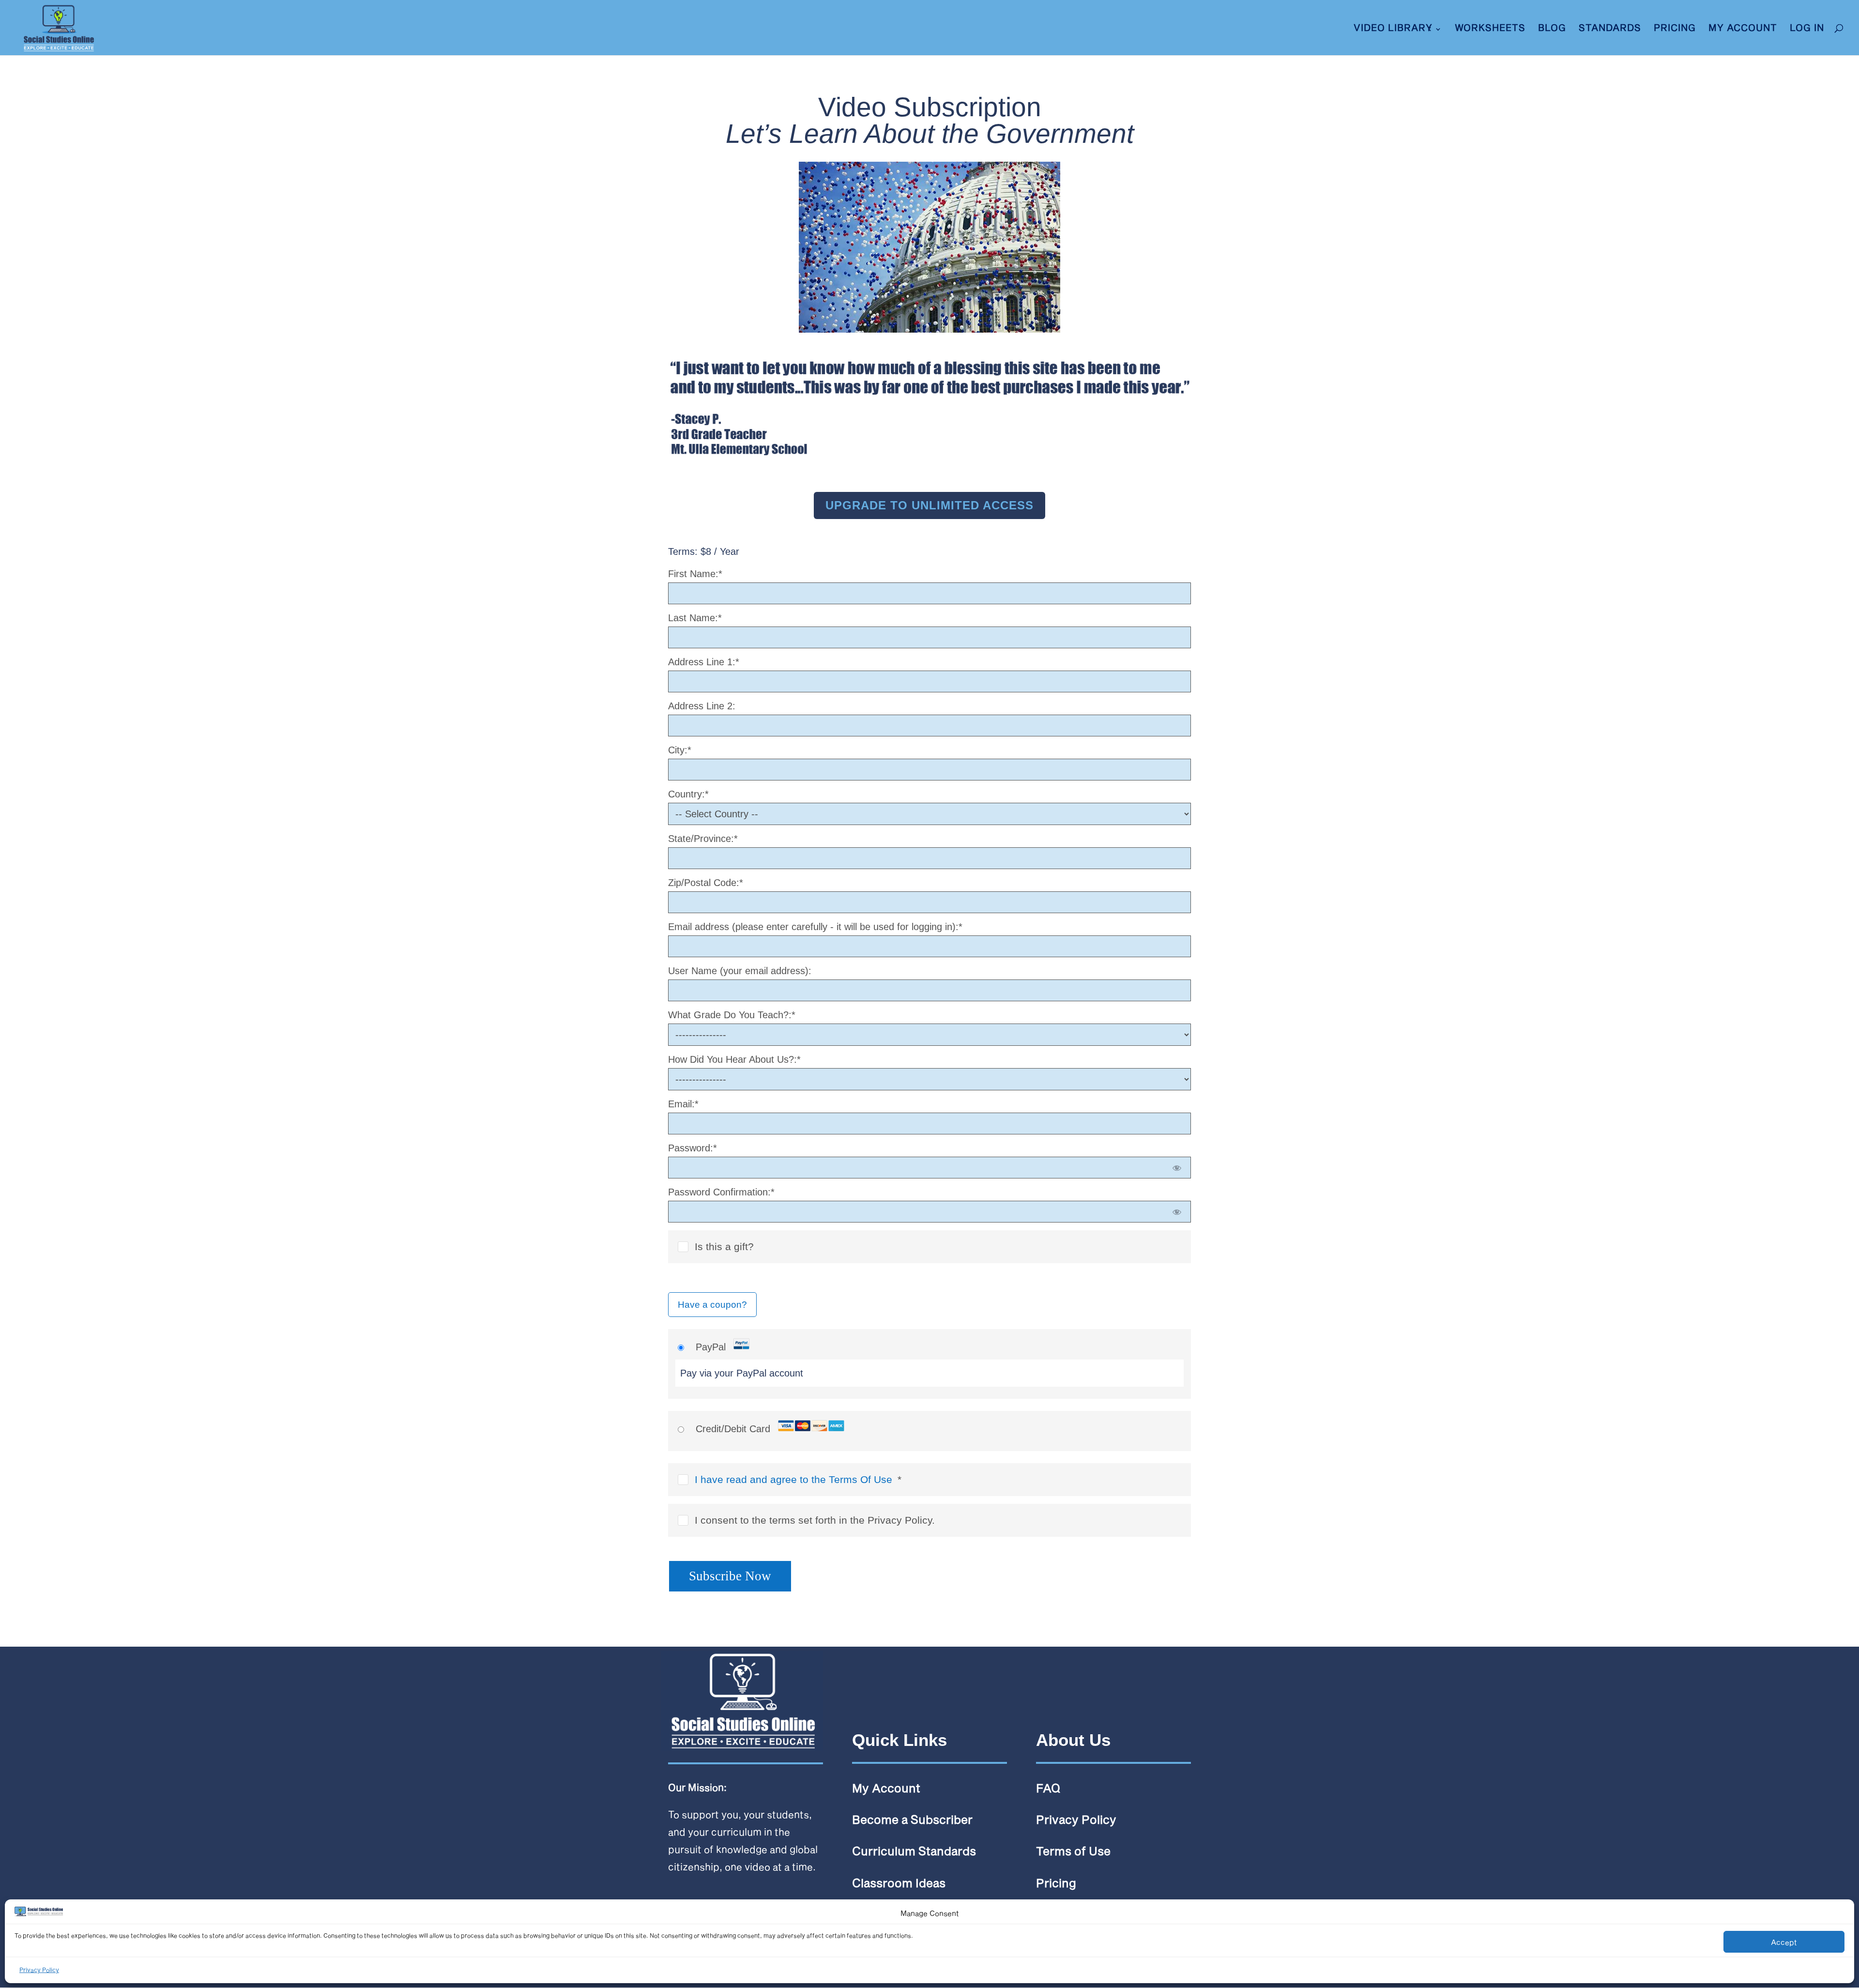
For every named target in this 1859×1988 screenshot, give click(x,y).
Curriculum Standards (914, 1851)
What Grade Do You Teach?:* (732, 1015)
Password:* (693, 1148)
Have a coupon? (712, 1305)
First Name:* (695, 574)
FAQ (1048, 1788)
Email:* (683, 1104)
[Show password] (1177, 1168)
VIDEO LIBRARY (1393, 29)
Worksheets (1490, 29)
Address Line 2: (702, 706)
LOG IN (1807, 29)
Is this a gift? (724, 1246)
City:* (680, 750)
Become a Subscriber (912, 1819)
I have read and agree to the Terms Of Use (793, 1479)
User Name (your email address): (740, 971)
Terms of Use (1073, 1851)
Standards (1610, 29)
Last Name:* (695, 618)
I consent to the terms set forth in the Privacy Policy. (815, 1520)
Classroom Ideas (899, 1883)
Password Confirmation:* (721, 1192)
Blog (1552, 29)
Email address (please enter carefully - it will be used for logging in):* (815, 927)
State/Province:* (703, 839)
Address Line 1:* (704, 662)
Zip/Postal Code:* (706, 883)
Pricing (1675, 29)
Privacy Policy (39, 1970)
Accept (1784, 1942)
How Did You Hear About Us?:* (734, 1059)
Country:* (688, 794)
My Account (1743, 29)
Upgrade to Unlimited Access (929, 505)
